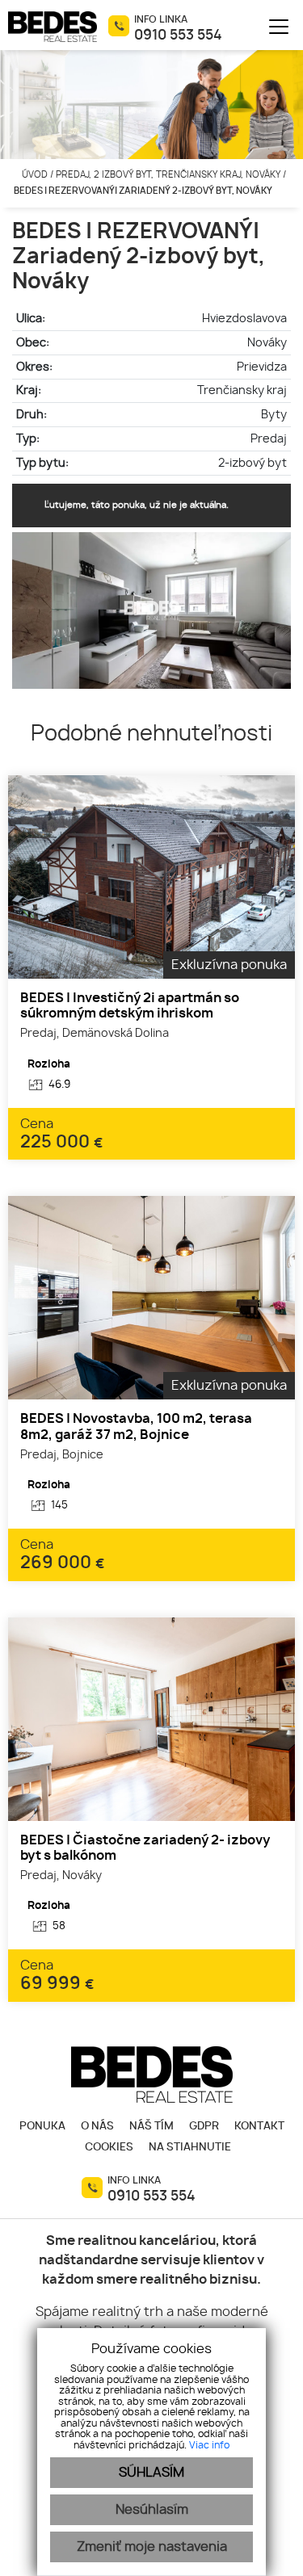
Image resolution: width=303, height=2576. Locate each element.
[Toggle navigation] (273, 27)
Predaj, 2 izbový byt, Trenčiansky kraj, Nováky (169, 175)
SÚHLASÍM (151, 2473)
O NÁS (97, 2127)
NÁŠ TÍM (151, 2127)
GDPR (204, 2127)
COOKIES (109, 2148)
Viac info (209, 2445)
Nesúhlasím (152, 2510)
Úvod (34, 175)
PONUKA (42, 2127)
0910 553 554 (178, 36)
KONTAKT (259, 2127)
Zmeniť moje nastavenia (152, 2547)
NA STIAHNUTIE (190, 2148)
